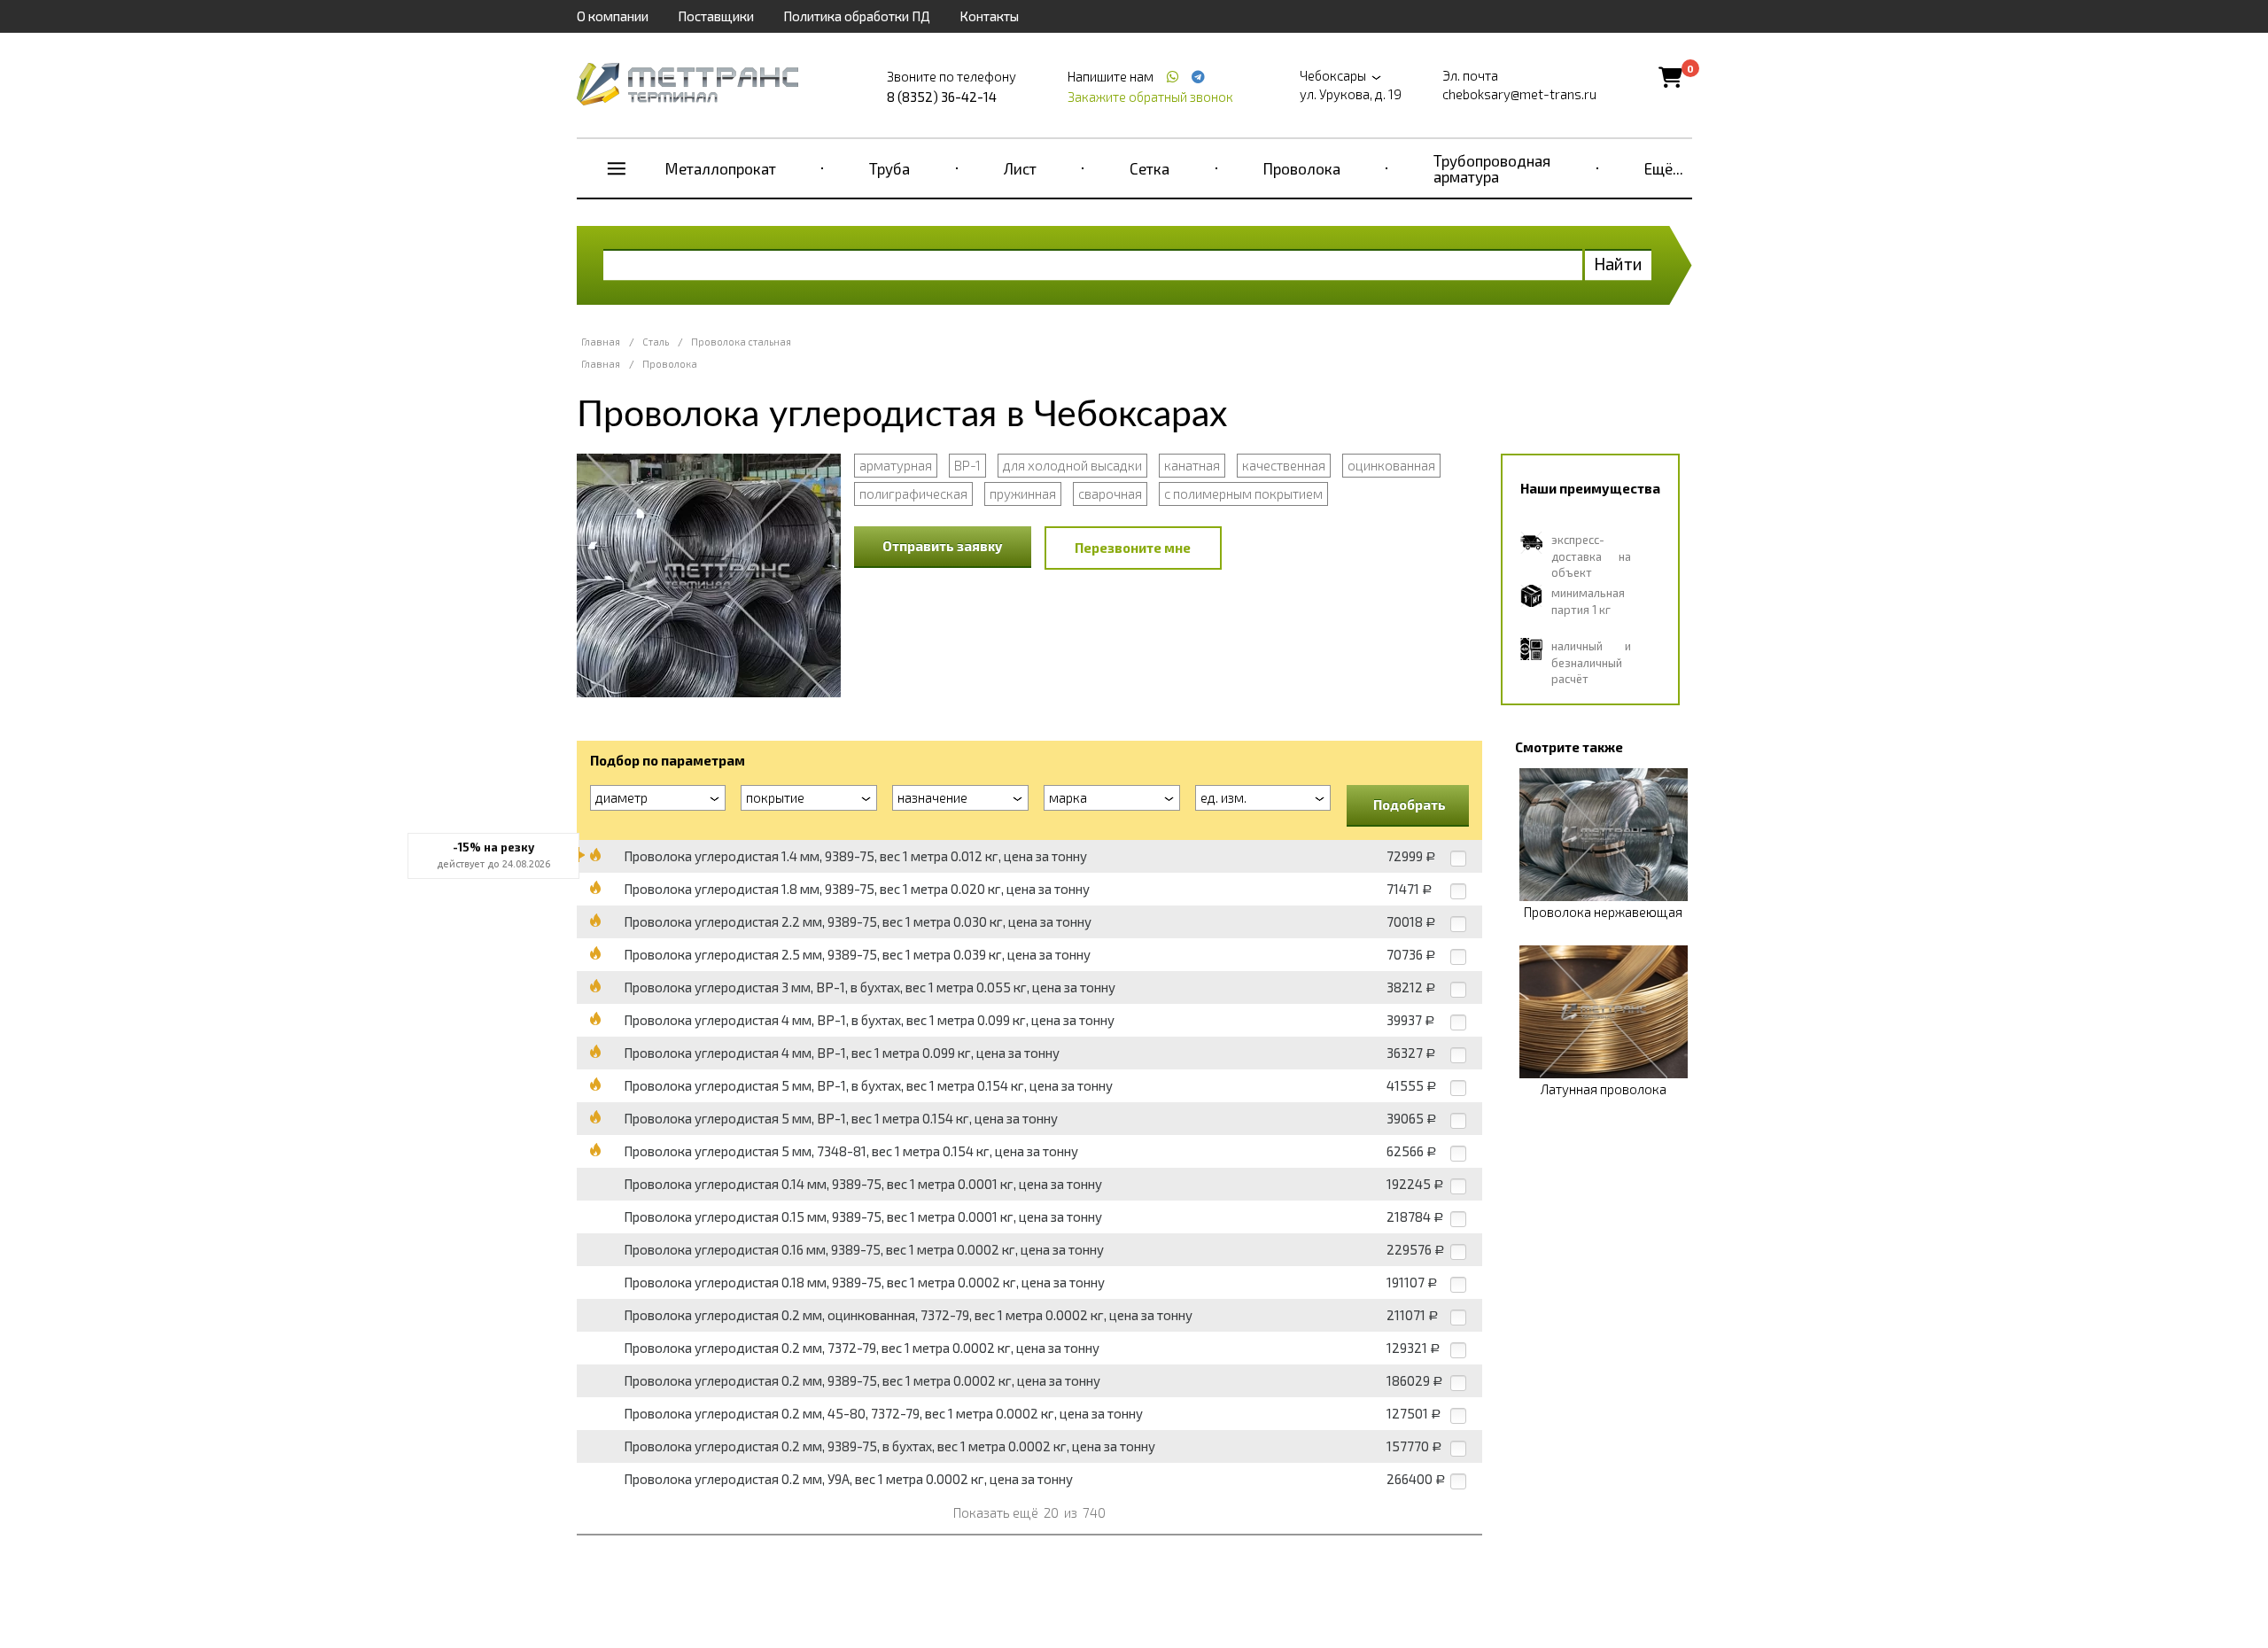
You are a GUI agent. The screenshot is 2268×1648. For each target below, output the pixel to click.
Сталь (656, 342)
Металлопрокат (721, 168)
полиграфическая (913, 494)
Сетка (1150, 168)
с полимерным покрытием (1243, 494)
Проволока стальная (741, 342)
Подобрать (1410, 805)
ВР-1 (967, 465)
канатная (1192, 465)
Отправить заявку (943, 546)
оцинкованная (1391, 465)
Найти (1618, 264)
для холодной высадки (1072, 465)
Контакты (989, 16)
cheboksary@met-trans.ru (1519, 94)
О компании (613, 16)
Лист (1020, 168)
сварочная (1110, 494)
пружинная (1023, 494)
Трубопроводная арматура (1492, 168)
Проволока (1302, 168)
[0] (1670, 77)
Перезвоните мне (1133, 548)
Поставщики (716, 16)
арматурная (896, 465)
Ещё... (1664, 168)
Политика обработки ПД (857, 16)
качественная (1284, 465)
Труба (889, 168)
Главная (601, 342)
